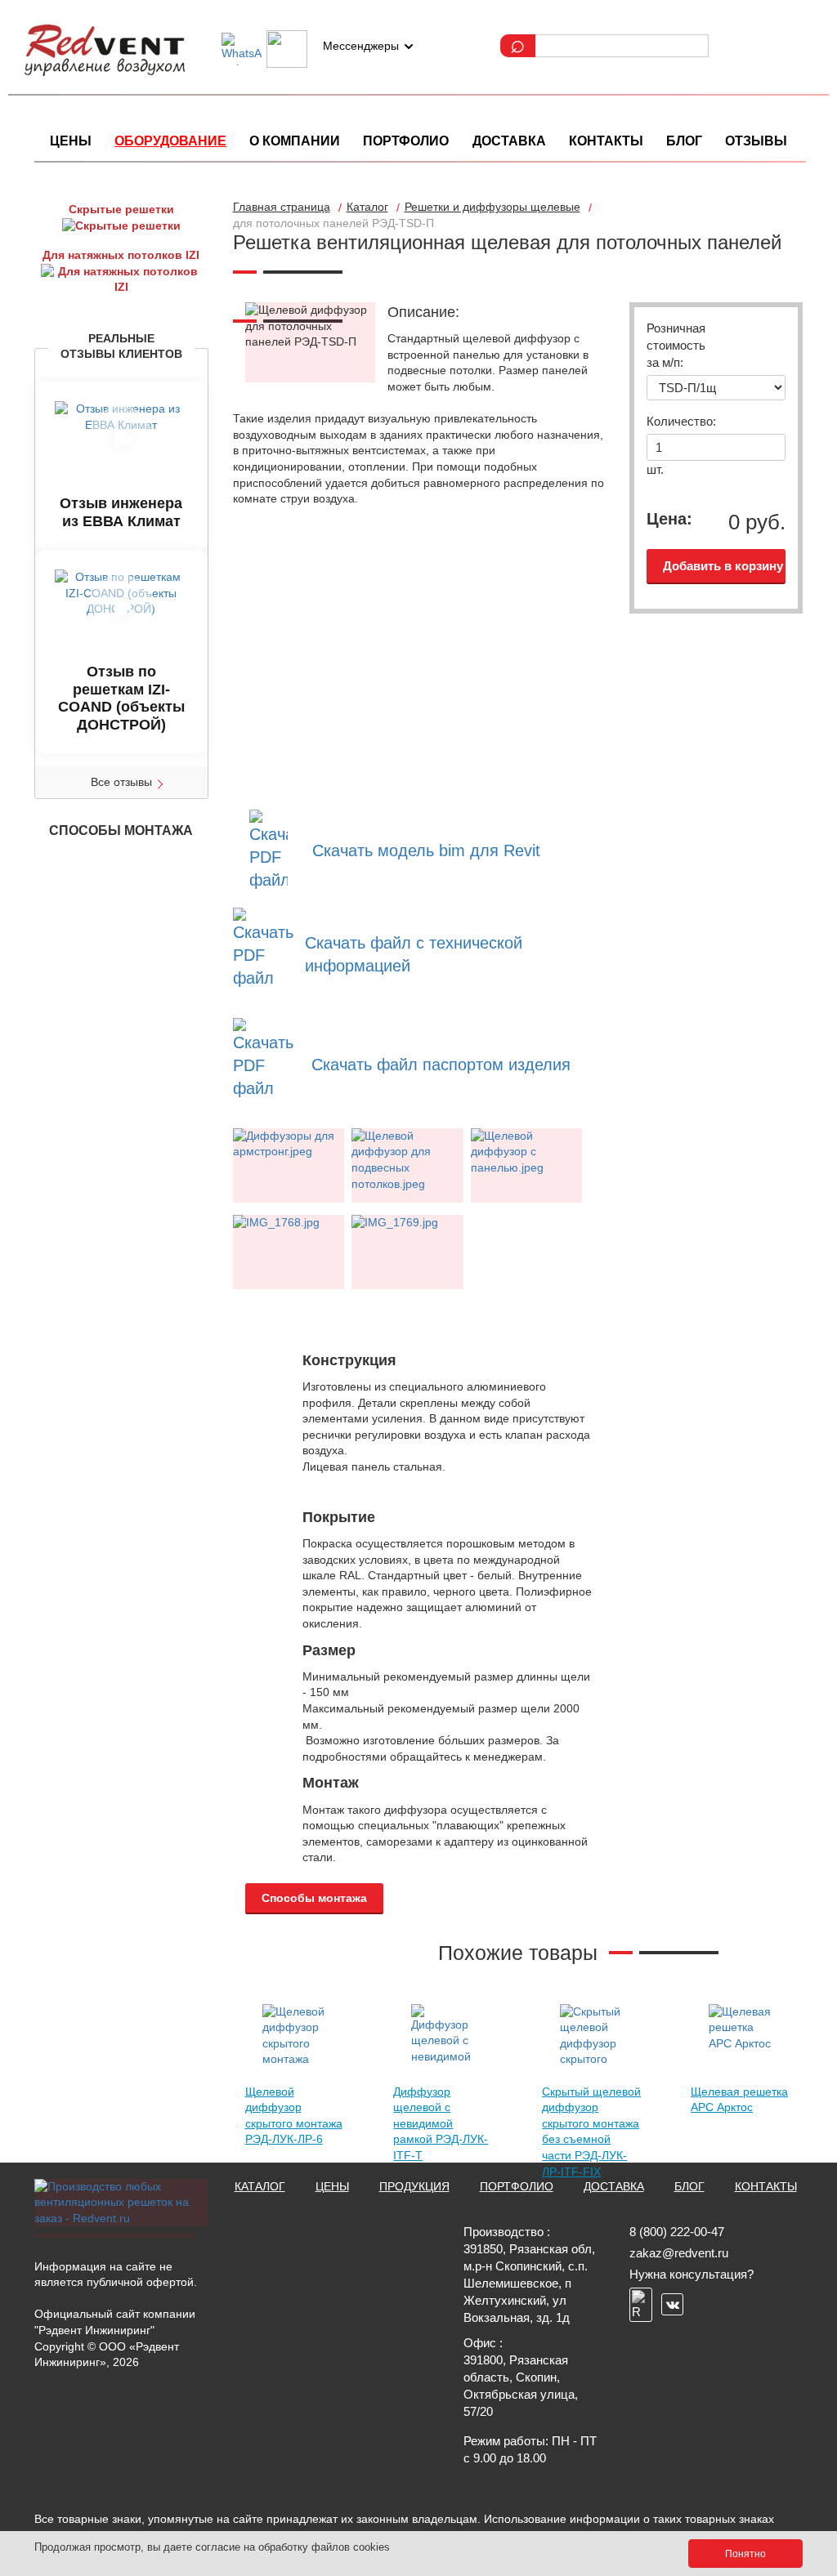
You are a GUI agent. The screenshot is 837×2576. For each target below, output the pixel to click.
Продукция (414, 2186)
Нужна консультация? (692, 2274)
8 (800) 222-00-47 (677, 2232)
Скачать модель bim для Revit (426, 850)
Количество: (674, 421)
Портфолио (406, 141)
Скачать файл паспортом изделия (441, 1065)
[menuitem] (71, 141)
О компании (295, 141)
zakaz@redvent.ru (679, 2253)
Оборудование (170, 141)
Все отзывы (121, 782)
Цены (71, 141)
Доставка (509, 141)
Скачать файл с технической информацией (414, 954)
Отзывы (756, 141)
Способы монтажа (314, 1898)
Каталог (260, 2186)
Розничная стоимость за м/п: (674, 345)
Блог (684, 141)
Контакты (606, 141)
